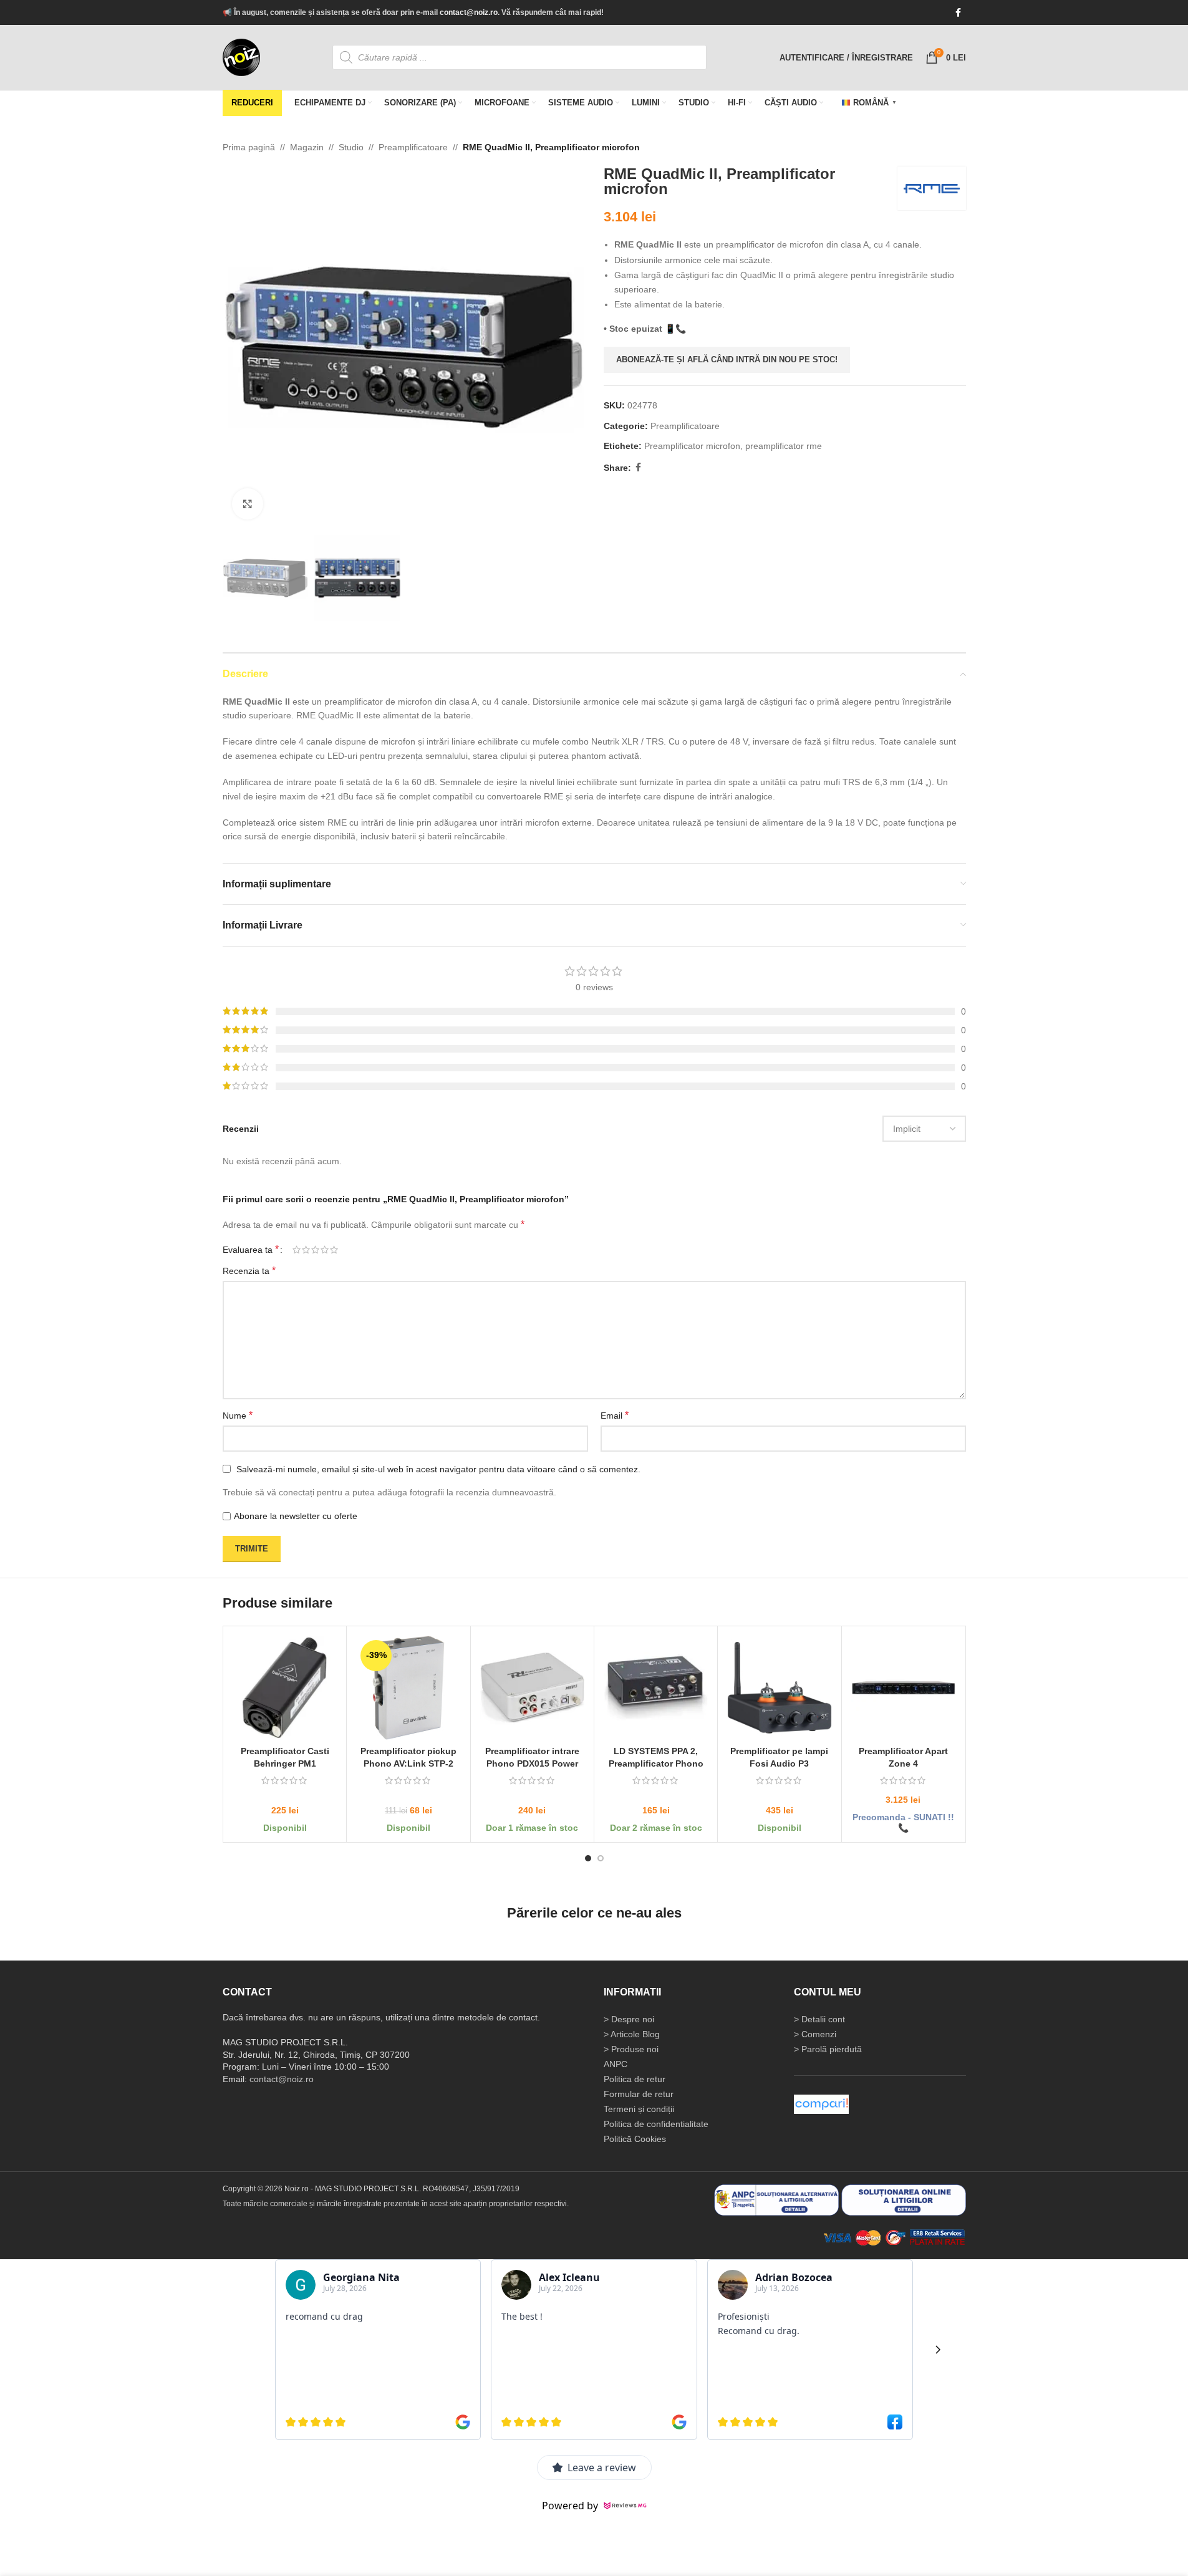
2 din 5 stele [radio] (306, 1250)
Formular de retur (639, 2094)
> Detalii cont (819, 2019)
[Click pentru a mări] (248, 504)
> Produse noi (631, 2049)
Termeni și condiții (639, 2109)
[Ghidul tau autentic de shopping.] (821, 2104)
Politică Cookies (635, 2139)
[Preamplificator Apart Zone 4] (903, 1688)
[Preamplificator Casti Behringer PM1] (285, 1688)
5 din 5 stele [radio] (334, 1250)
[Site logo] (241, 57)
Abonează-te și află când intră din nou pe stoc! (727, 359)
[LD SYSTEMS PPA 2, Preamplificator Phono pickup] (655, 1688)
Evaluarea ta (251, 1250)
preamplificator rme (784, 446)
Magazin (307, 147)
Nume (238, 1415)
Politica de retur (635, 2079)
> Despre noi (629, 2019)
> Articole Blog (632, 2034)
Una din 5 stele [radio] (297, 1250)
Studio (351, 147)
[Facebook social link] (959, 13)
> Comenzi (815, 2034)
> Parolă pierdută (828, 2049)
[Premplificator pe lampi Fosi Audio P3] (779, 1688)
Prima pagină (249, 147)
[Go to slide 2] (601, 1858)
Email (615, 1415)
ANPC (616, 2064)
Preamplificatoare (413, 147)
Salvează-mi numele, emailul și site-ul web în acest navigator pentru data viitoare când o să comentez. (438, 1469)
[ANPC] (776, 2199)
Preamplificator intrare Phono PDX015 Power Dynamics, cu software (532, 1763)
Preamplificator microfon (692, 446)
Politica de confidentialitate (656, 2124)
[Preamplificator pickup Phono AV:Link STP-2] (408, 1688)
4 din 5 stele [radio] (325, 1250)
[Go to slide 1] (588, 1858)
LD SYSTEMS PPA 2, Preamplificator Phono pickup (655, 1763)
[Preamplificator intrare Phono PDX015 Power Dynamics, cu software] (532, 1688)
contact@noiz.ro (469, 12)
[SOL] (904, 2199)
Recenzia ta (249, 1271)
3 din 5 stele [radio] (315, 1250)
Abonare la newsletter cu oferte (296, 1517)
